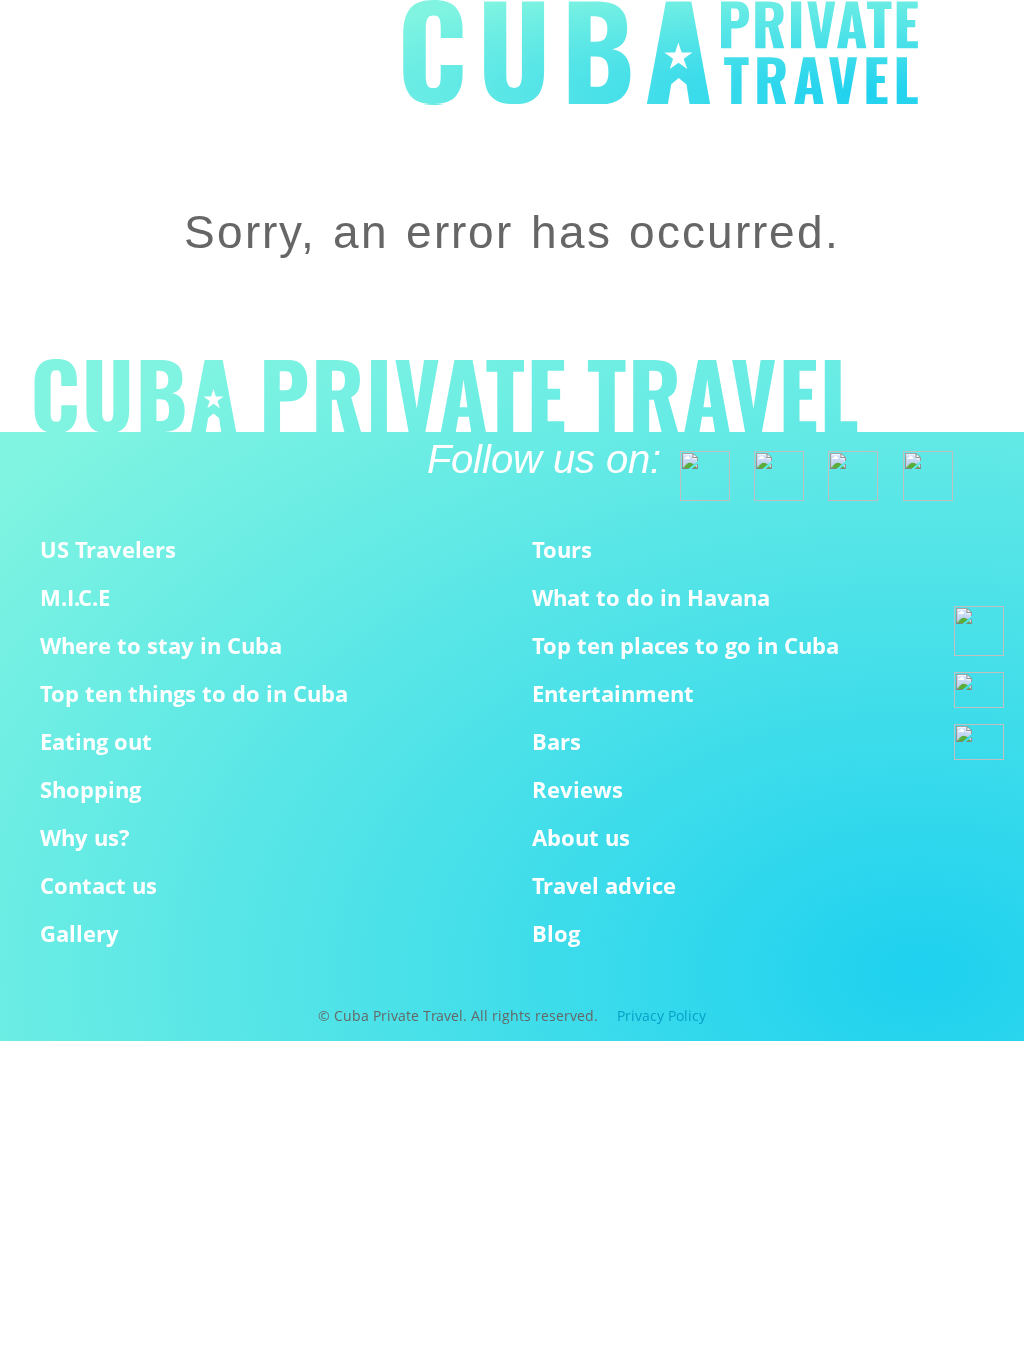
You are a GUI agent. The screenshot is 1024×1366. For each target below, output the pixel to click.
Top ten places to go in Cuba (685, 645)
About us (581, 837)
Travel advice (604, 885)
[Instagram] (844, 467)
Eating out (96, 741)
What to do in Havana (651, 597)
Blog (556, 933)
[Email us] (979, 690)
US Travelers (108, 549)
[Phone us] (979, 742)
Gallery (79, 933)
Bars (556, 741)
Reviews (577, 789)
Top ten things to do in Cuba (194, 693)
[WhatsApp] (979, 631)
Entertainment (613, 693)
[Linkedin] (919, 467)
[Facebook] (696, 467)
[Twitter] (770, 467)
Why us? (85, 837)
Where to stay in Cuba (161, 645)
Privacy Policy (661, 1015)
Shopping (90, 789)
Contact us (98, 885)
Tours (562, 549)
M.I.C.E (75, 597)
